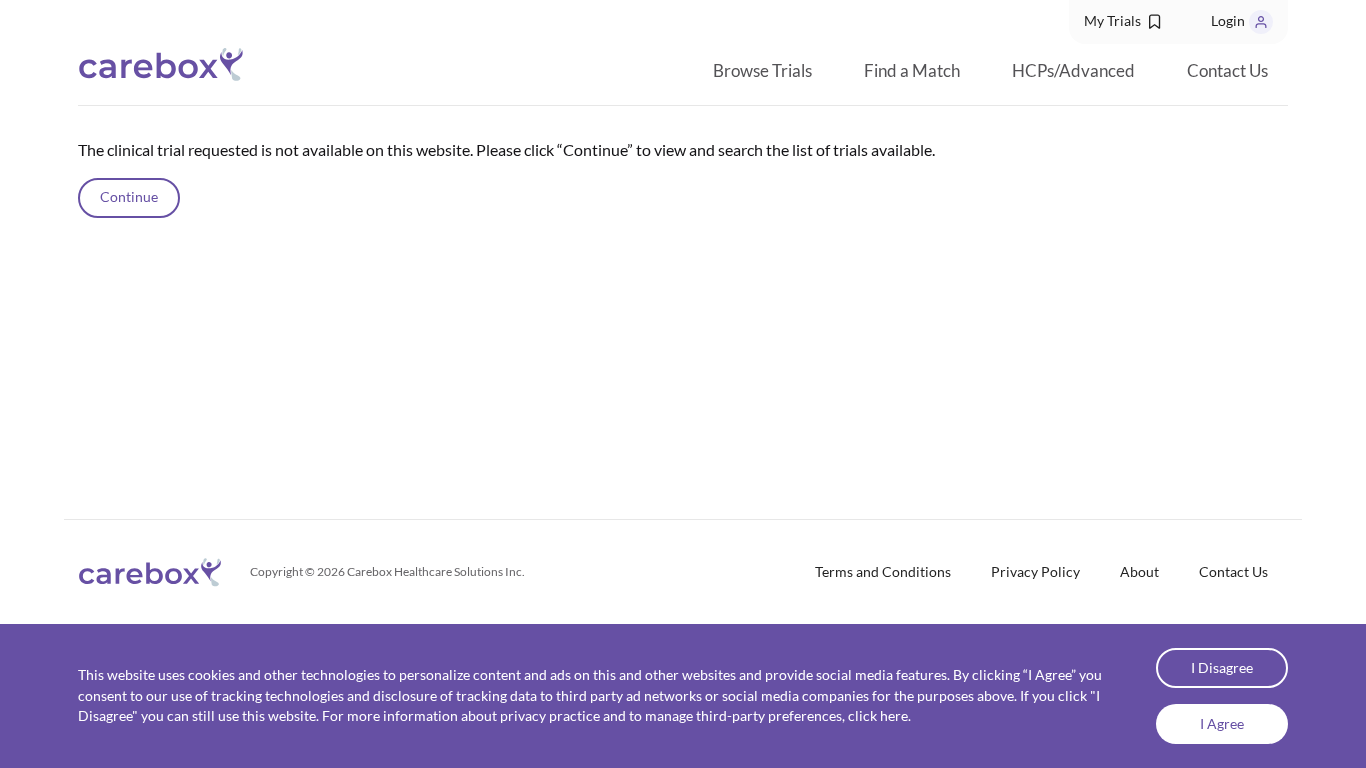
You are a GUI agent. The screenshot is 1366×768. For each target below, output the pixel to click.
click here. (879, 716)
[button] (1124, 22)
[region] (683, 312)
